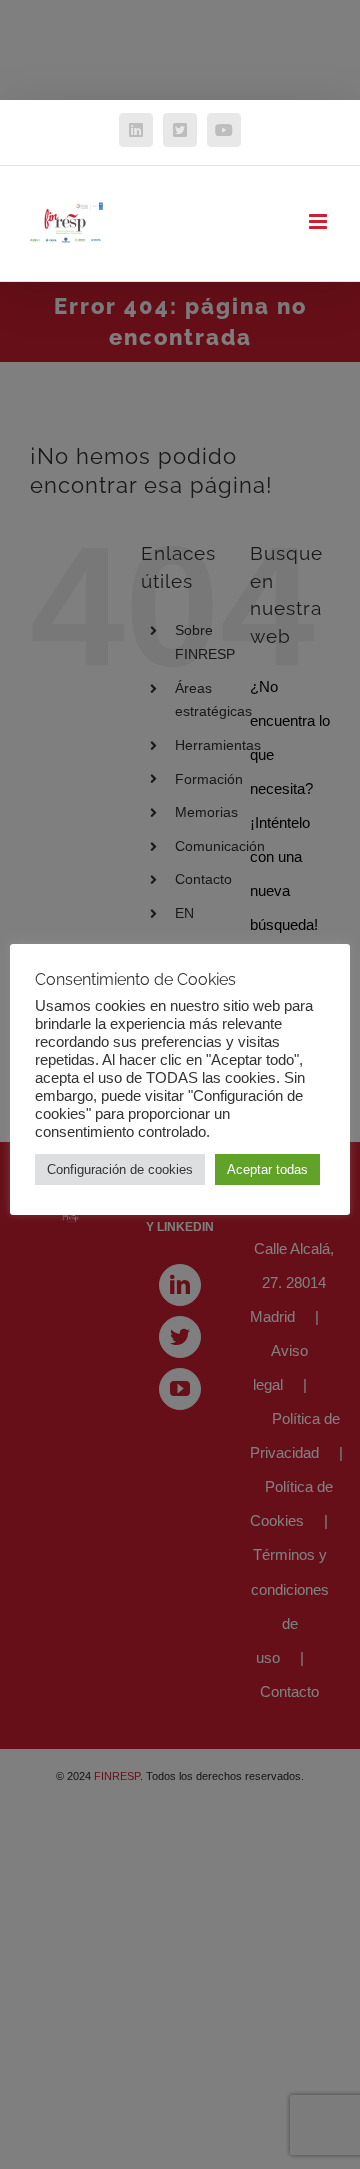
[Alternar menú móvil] (319, 221)
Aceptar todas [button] (267, 1169)
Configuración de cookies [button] (120, 1169)
